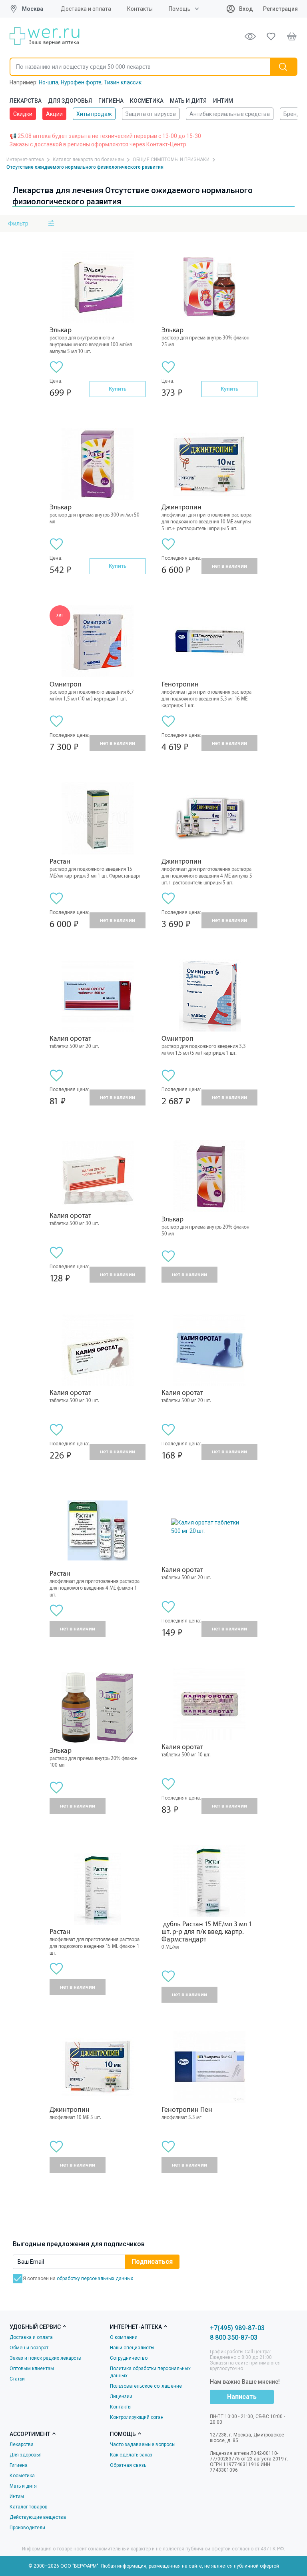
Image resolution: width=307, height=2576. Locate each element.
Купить (118, 389)
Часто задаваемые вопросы (143, 2444)
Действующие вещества (38, 2517)
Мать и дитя (188, 101)
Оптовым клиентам (32, 2368)
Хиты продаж (94, 114)
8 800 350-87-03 (234, 2338)
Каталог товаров (29, 2507)
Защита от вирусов (151, 114)
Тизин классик (123, 82)
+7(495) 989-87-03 (237, 2328)
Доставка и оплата (86, 9)
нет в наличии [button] (229, 566)
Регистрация (280, 9)
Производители (27, 2528)
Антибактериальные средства (230, 114)
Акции (54, 114)
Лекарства (26, 101)
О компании (124, 2337)
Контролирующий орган (137, 2417)
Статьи (17, 2379)
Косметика (147, 101)
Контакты (140, 9)
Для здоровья (70, 101)
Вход (245, 9)
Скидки (23, 114)
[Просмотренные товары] (250, 36)
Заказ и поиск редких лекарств (45, 2358)
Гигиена (111, 101)
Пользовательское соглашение (146, 2386)
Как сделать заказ (131, 2455)
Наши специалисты (132, 2348)
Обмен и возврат (29, 2348)
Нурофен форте (81, 82)
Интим (223, 101)
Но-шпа (49, 82)
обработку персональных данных (95, 2279)
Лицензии (121, 2396)
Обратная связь (128, 2465)
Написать (242, 2397)
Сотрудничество (129, 2358)
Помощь (180, 9)
